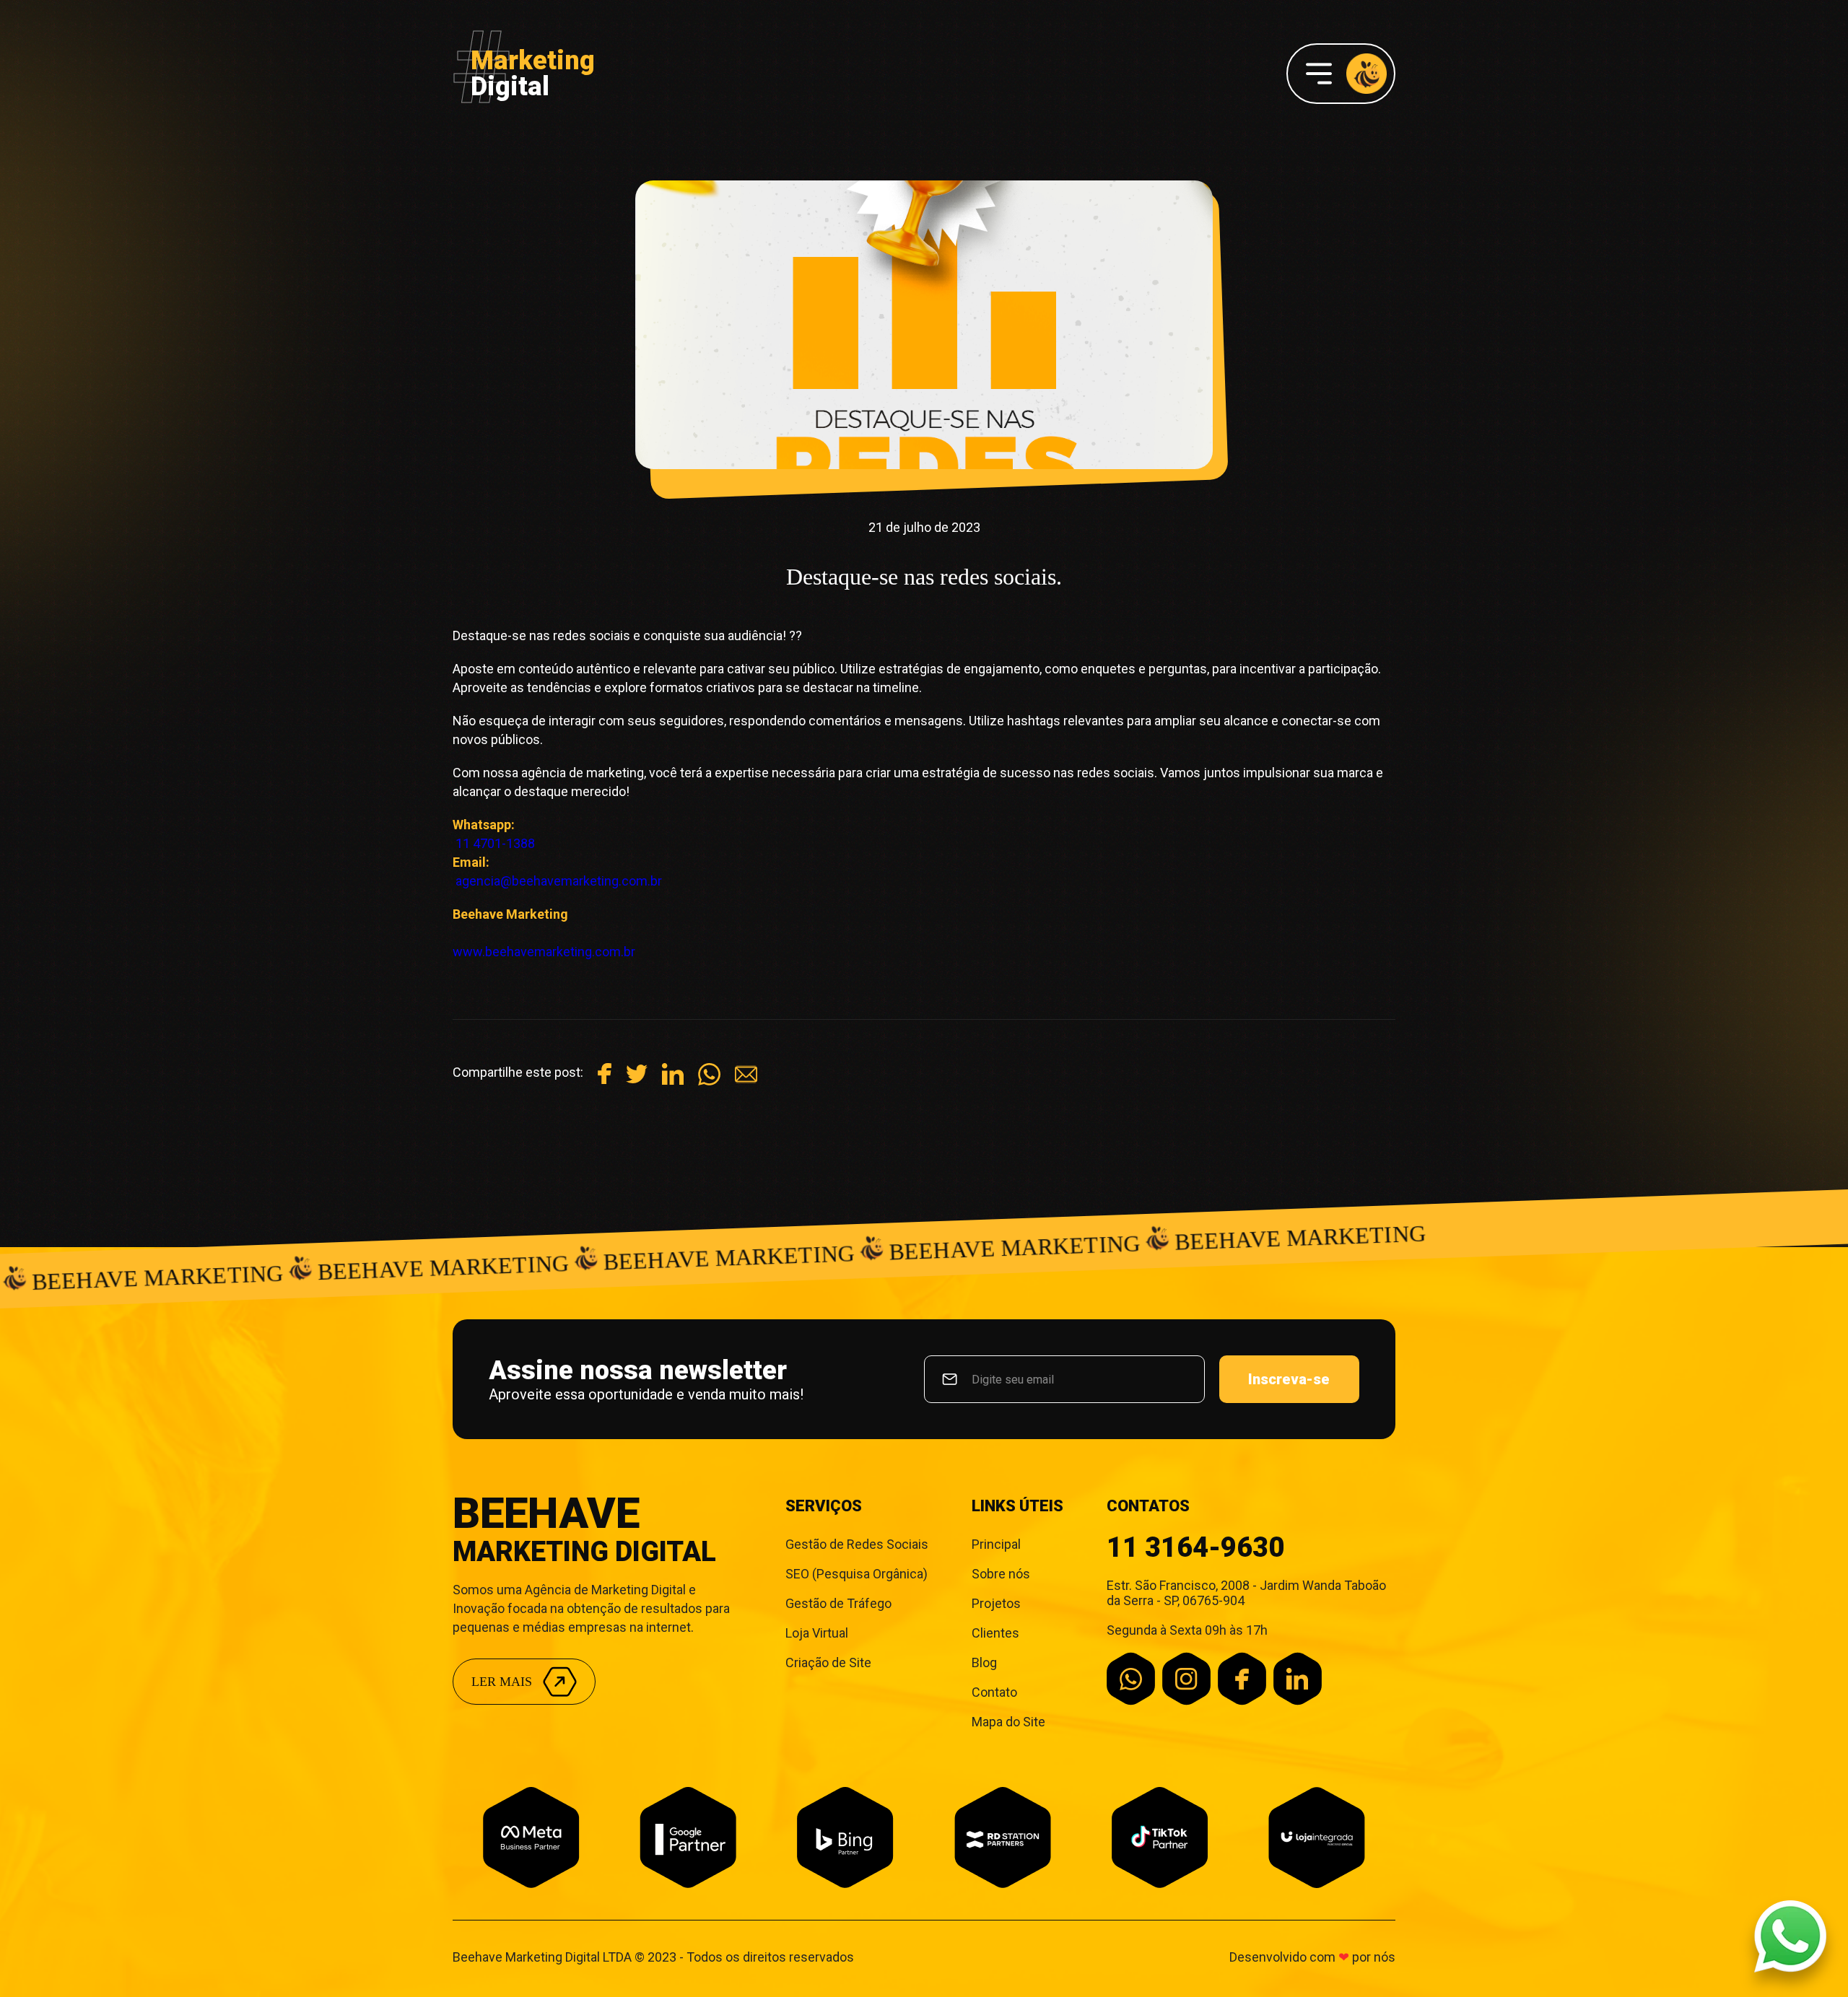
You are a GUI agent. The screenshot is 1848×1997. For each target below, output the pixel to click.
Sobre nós (1001, 1574)
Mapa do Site (1008, 1722)
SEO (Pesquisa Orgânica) (857, 1574)
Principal (996, 1544)
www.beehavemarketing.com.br (544, 952)
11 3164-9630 (1195, 1547)
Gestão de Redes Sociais (857, 1544)
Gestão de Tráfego (838, 1603)
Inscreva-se (1289, 1379)
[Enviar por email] (746, 1081)
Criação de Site (828, 1662)
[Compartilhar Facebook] (605, 1079)
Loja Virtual (817, 1633)
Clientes (995, 1633)
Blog (984, 1662)
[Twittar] (637, 1080)
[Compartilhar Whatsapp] (709, 1081)
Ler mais (502, 1682)
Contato (994, 1692)
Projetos (996, 1603)
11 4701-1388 (495, 843)
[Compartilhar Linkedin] (673, 1080)
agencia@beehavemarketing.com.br (559, 881)
